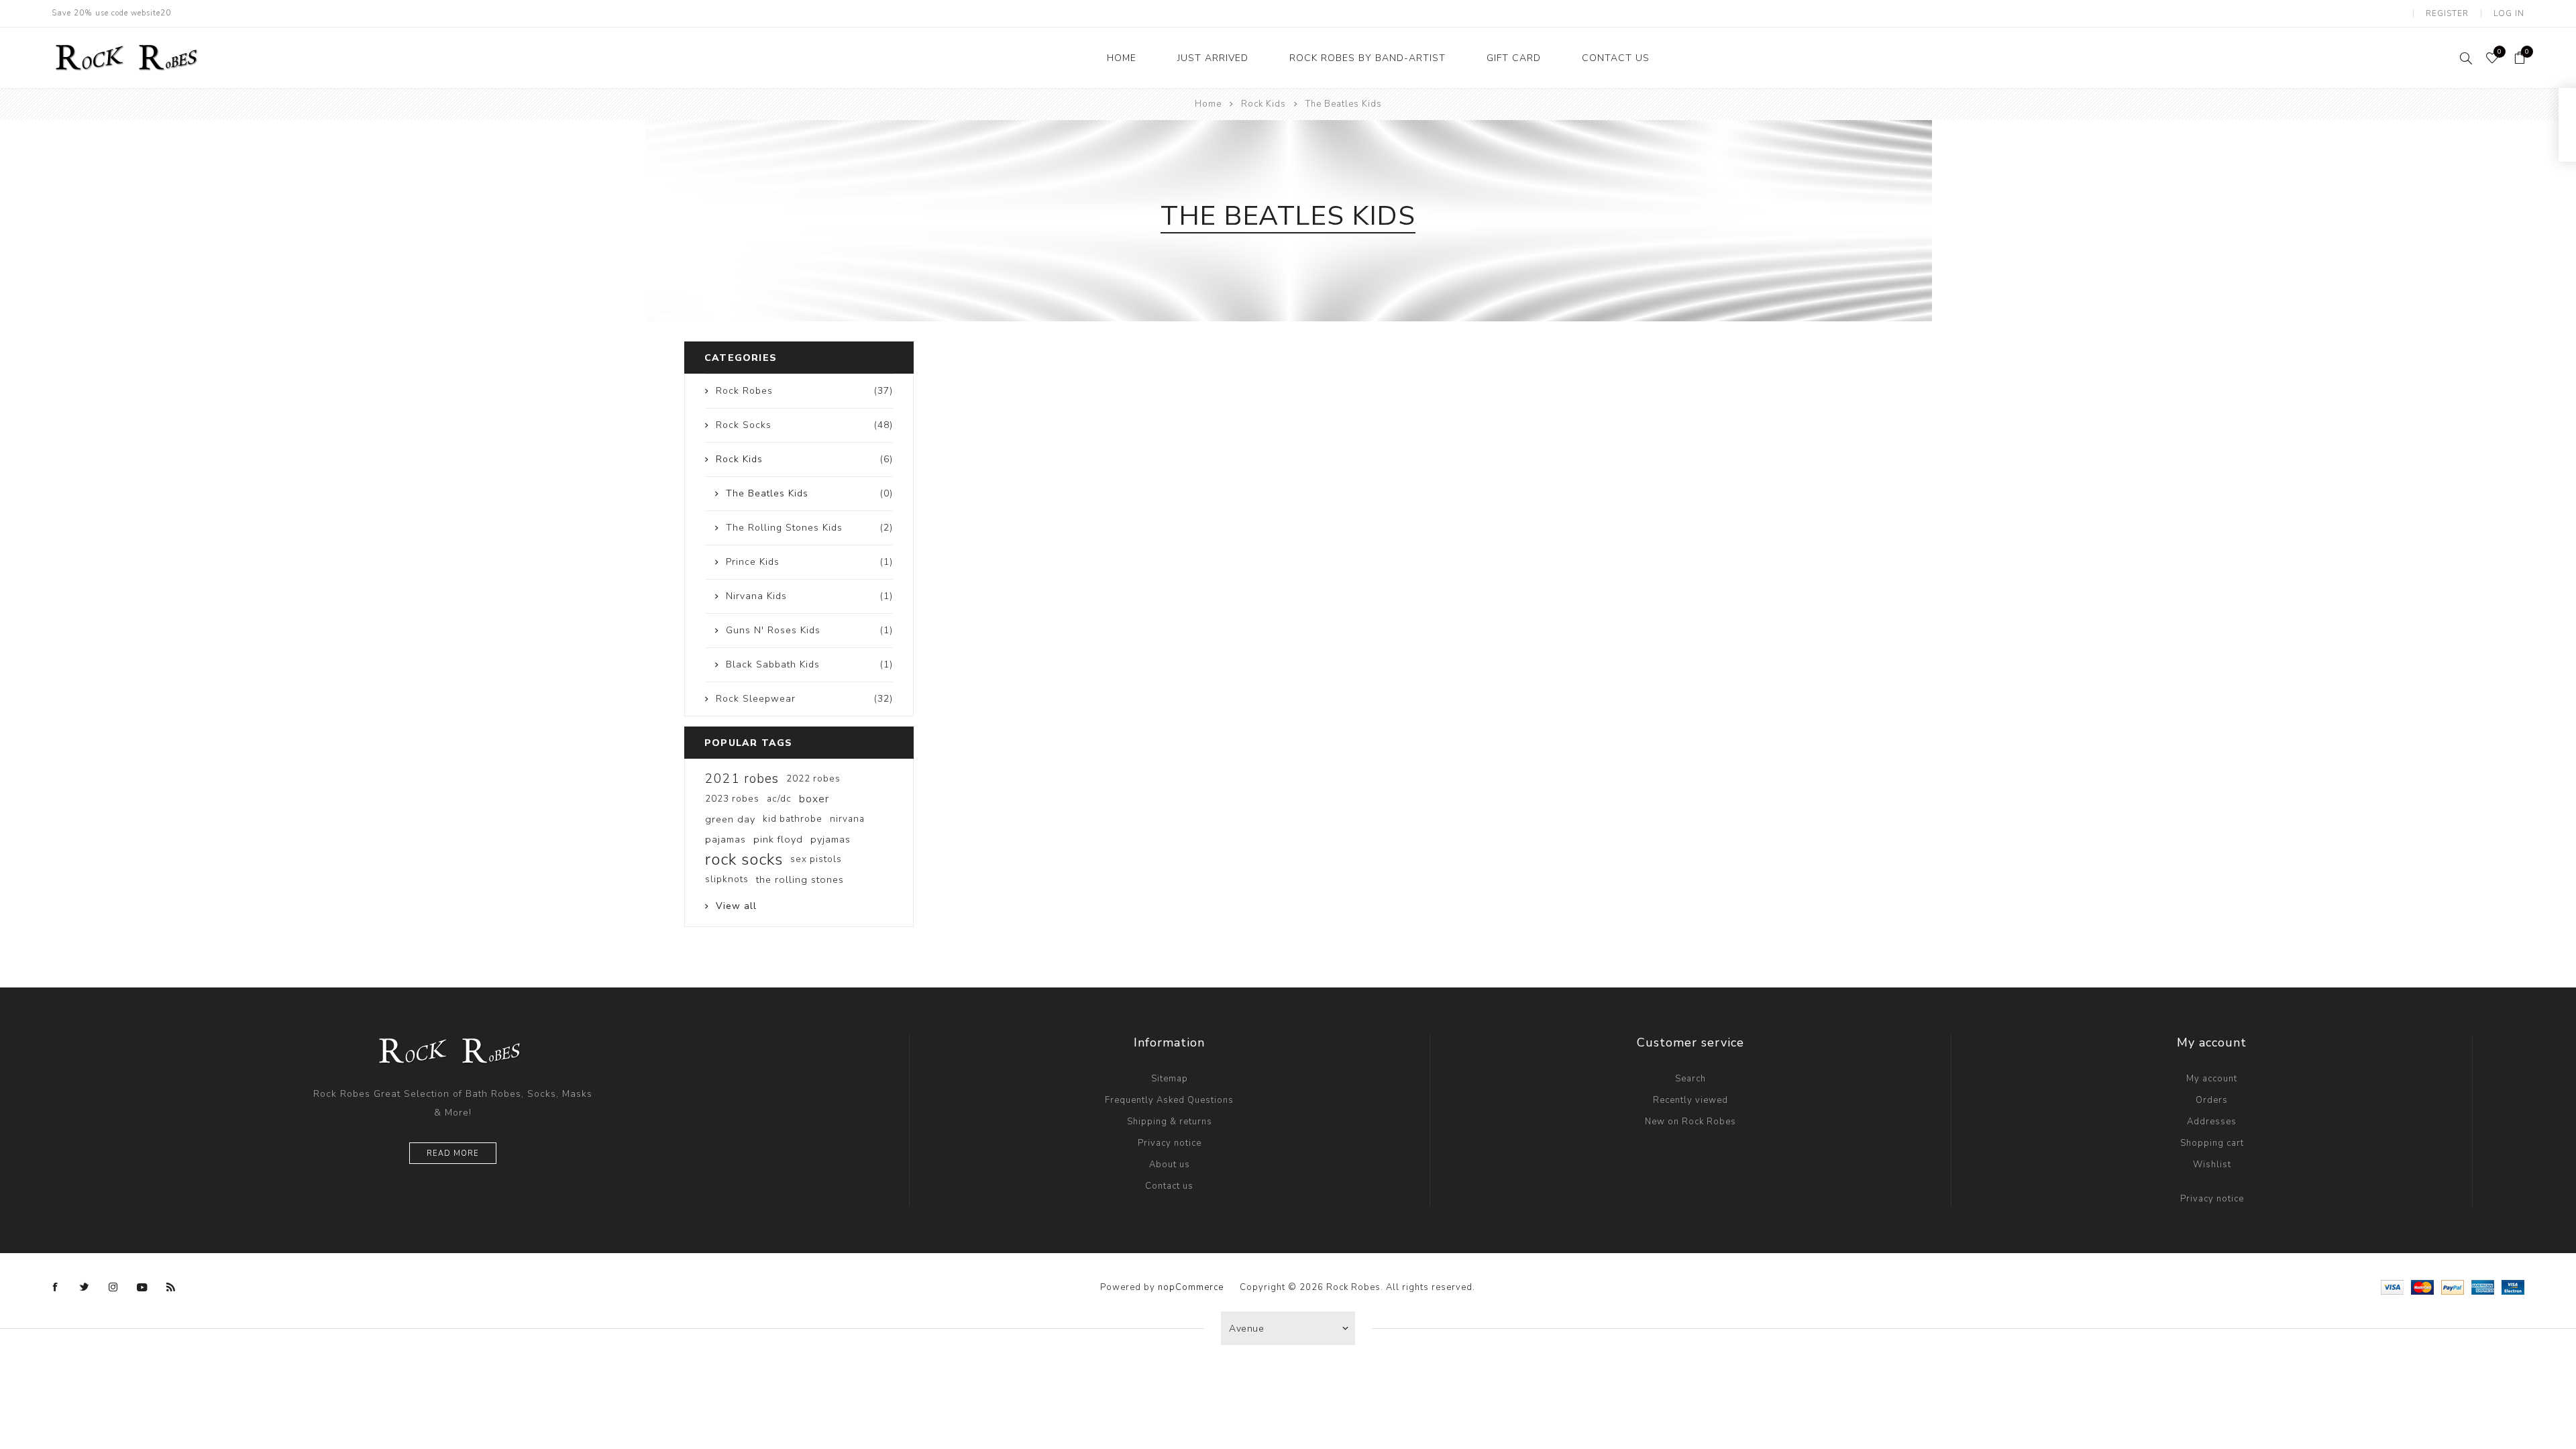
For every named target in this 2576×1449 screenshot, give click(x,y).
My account (2212, 1079)
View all (736, 906)
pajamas (726, 839)
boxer (814, 799)
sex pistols (816, 859)
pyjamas (830, 839)
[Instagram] (113, 1287)
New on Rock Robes (1690, 1122)
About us (1170, 1165)
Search (1690, 1079)
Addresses (2212, 1122)
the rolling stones (800, 879)
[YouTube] (142, 1287)
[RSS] (171, 1287)
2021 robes (742, 779)
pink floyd (778, 839)
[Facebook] (56, 1287)
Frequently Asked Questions (1169, 1100)
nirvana (847, 819)
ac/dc (779, 799)
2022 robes (813, 779)
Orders (2212, 1100)
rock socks (744, 859)
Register (2447, 13)
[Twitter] (85, 1287)
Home (1208, 104)
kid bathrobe (793, 819)
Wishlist (2212, 1165)
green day (730, 819)
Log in (2509, 13)
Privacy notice (1170, 1143)
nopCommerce (1191, 1287)
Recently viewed (1690, 1100)
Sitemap (1170, 1079)
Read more (453, 1153)
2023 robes (732, 799)
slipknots (727, 879)
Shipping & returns (1170, 1122)
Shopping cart (2212, 1143)
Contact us (1169, 1186)
